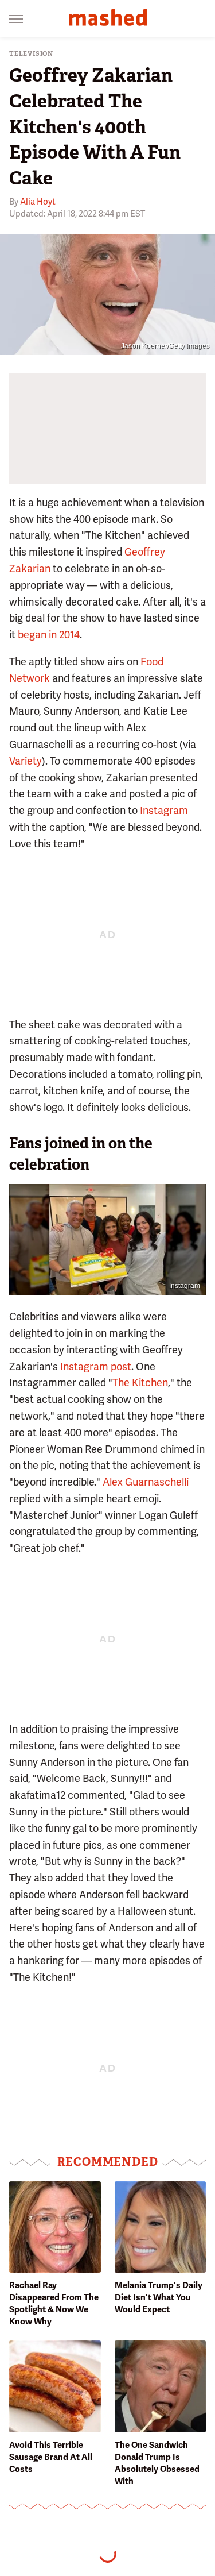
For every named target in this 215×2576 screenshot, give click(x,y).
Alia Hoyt (38, 202)
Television (31, 54)
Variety (26, 761)
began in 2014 (49, 635)
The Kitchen (140, 1383)
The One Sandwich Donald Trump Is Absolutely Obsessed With (157, 2463)
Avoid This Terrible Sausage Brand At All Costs (51, 2457)
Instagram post (96, 1366)
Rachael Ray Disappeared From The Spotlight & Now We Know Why (54, 2303)
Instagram (164, 810)
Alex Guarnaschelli (146, 1482)
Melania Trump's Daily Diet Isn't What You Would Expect (159, 2297)
